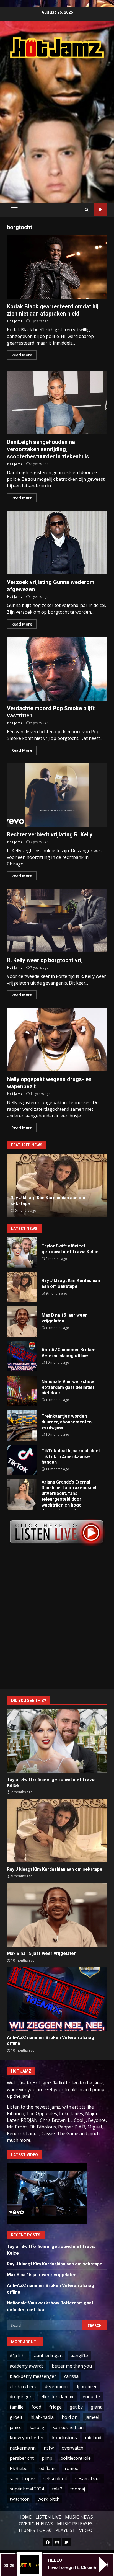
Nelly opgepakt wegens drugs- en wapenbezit (57, 1040)
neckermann (23, 2448)
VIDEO (86, 2530)
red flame (47, 2468)
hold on (70, 2417)
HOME (25, 2517)
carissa (71, 2376)
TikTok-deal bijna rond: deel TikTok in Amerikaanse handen (22, 1460)
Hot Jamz (15, 321)
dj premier (86, 2386)
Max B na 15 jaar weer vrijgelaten (22, 1322)
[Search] (87, 210)
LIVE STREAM (100, 210)
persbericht (22, 2458)
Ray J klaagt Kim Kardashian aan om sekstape (22, 1287)
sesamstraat (88, 2479)
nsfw (49, 2448)
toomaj (78, 2489)
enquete (91, 2397)
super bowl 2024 (27, 2489)
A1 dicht (18, 2356)
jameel (92, 2417)
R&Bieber (20, 2468)
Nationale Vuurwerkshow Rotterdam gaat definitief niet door (22, 1391)
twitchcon (20, 2499)
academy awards (27, 2366)
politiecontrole (76, 2458)
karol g (37, 2427)
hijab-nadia (42, 2417)
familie (17, 2407)
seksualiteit (55, 2479)
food (36, 2407)
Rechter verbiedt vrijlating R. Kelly (57, 795)
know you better (27, 2438)
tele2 (57, 2489)
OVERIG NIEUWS (36, 2524)
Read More (22, 355)
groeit (16, 2417)
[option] (57, 1185)
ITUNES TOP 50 (35, 2530)
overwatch (72, 2448)
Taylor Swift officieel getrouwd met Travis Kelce (22, 1252)
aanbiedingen (48, 2356)
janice (16, 2427)
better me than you (72, 2366)
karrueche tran (68, 2427)
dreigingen (21, 2397)
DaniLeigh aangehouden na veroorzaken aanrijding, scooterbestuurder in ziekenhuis (57, 402)
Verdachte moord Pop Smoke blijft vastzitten (57, 669)
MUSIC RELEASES (75, 2524)
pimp (47, 2458)
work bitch (49, 2499)
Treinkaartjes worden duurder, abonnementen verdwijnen (22, 1425)
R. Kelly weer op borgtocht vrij (57, 921)
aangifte (79, 2356)
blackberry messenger (33, 2376)
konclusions (64, 2438)
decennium (56, 2386)
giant (96, 2407)
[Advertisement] (57, 125)
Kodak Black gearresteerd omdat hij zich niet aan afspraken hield (57, 267)
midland (93, 2438)
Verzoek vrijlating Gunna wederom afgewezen (57, 542)
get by (76, 2407)
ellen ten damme (58, 2397)
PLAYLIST (65, 2530)
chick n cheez (23, 2386)
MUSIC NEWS (79, 2517)
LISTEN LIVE (48, 2517)
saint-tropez (23, 2479)
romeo (72, 2468)
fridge (55, 2407)
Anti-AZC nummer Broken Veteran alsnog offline (22, 1356)
